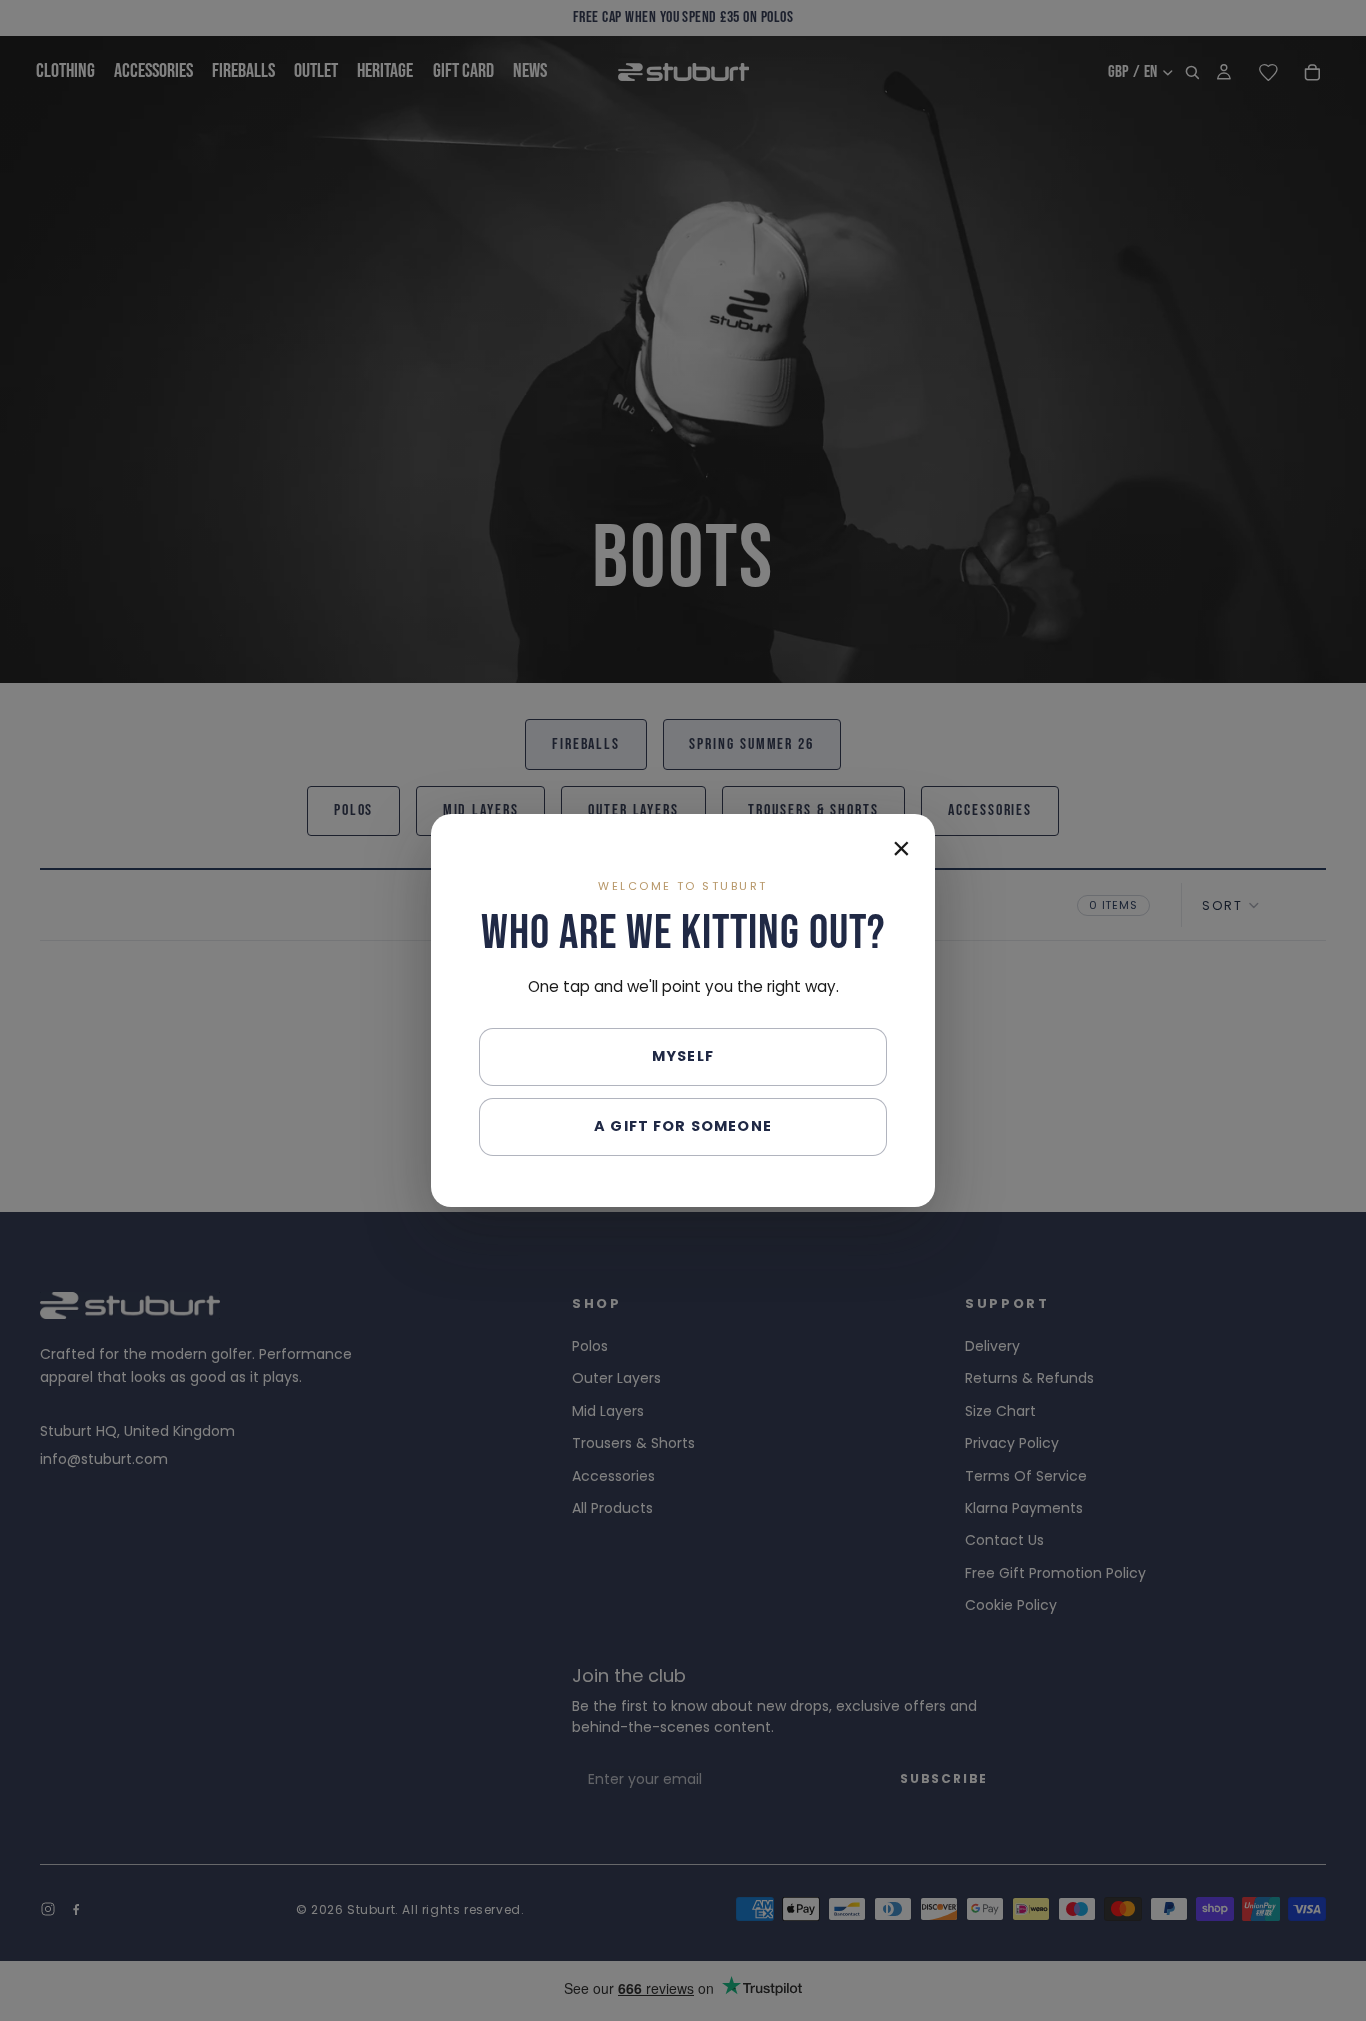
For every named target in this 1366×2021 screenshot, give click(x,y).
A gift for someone (683, 1126)
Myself (683, 1056)
